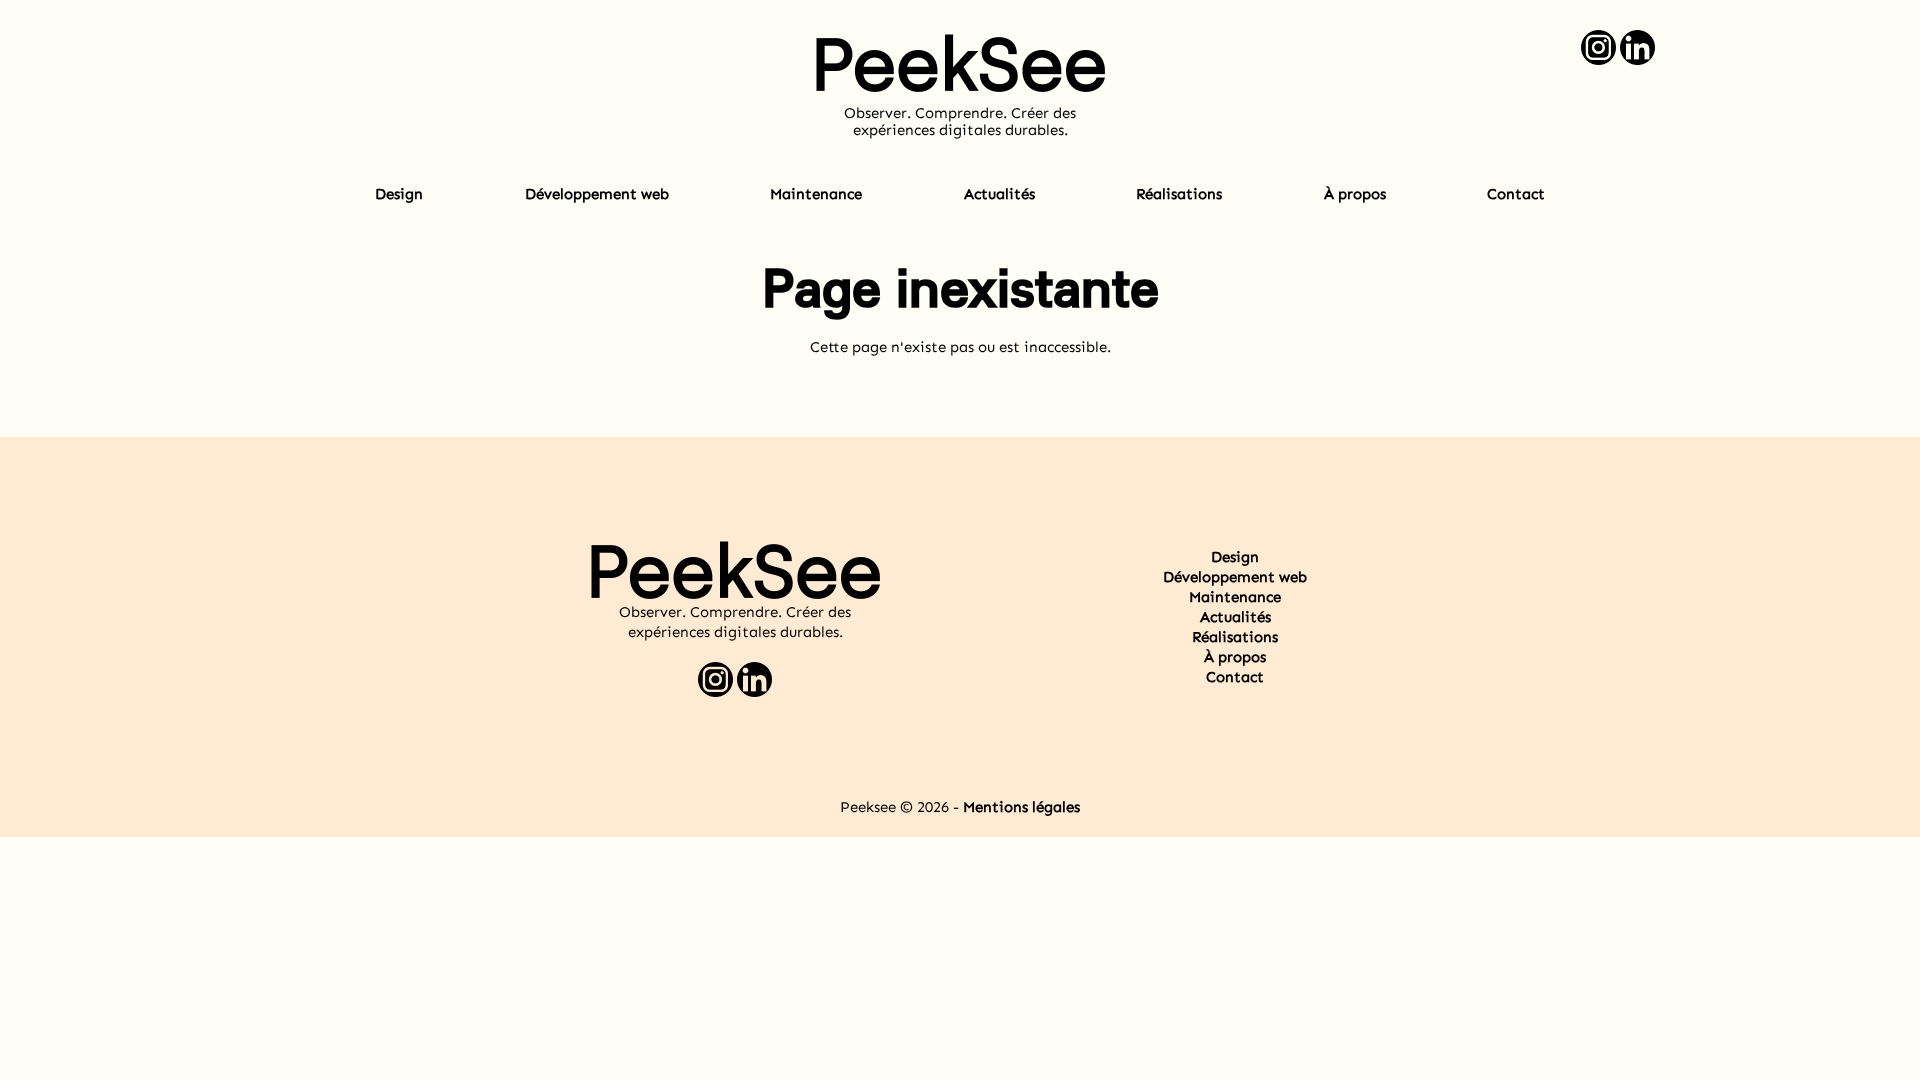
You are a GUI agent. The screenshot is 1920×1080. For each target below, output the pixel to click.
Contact (1516, 194)
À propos (1355, 194)
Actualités (999, 194)
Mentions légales (1021, 807)
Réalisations (1179, 194)
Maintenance (816, 194)
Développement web (597, 194)
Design (399, 194)
